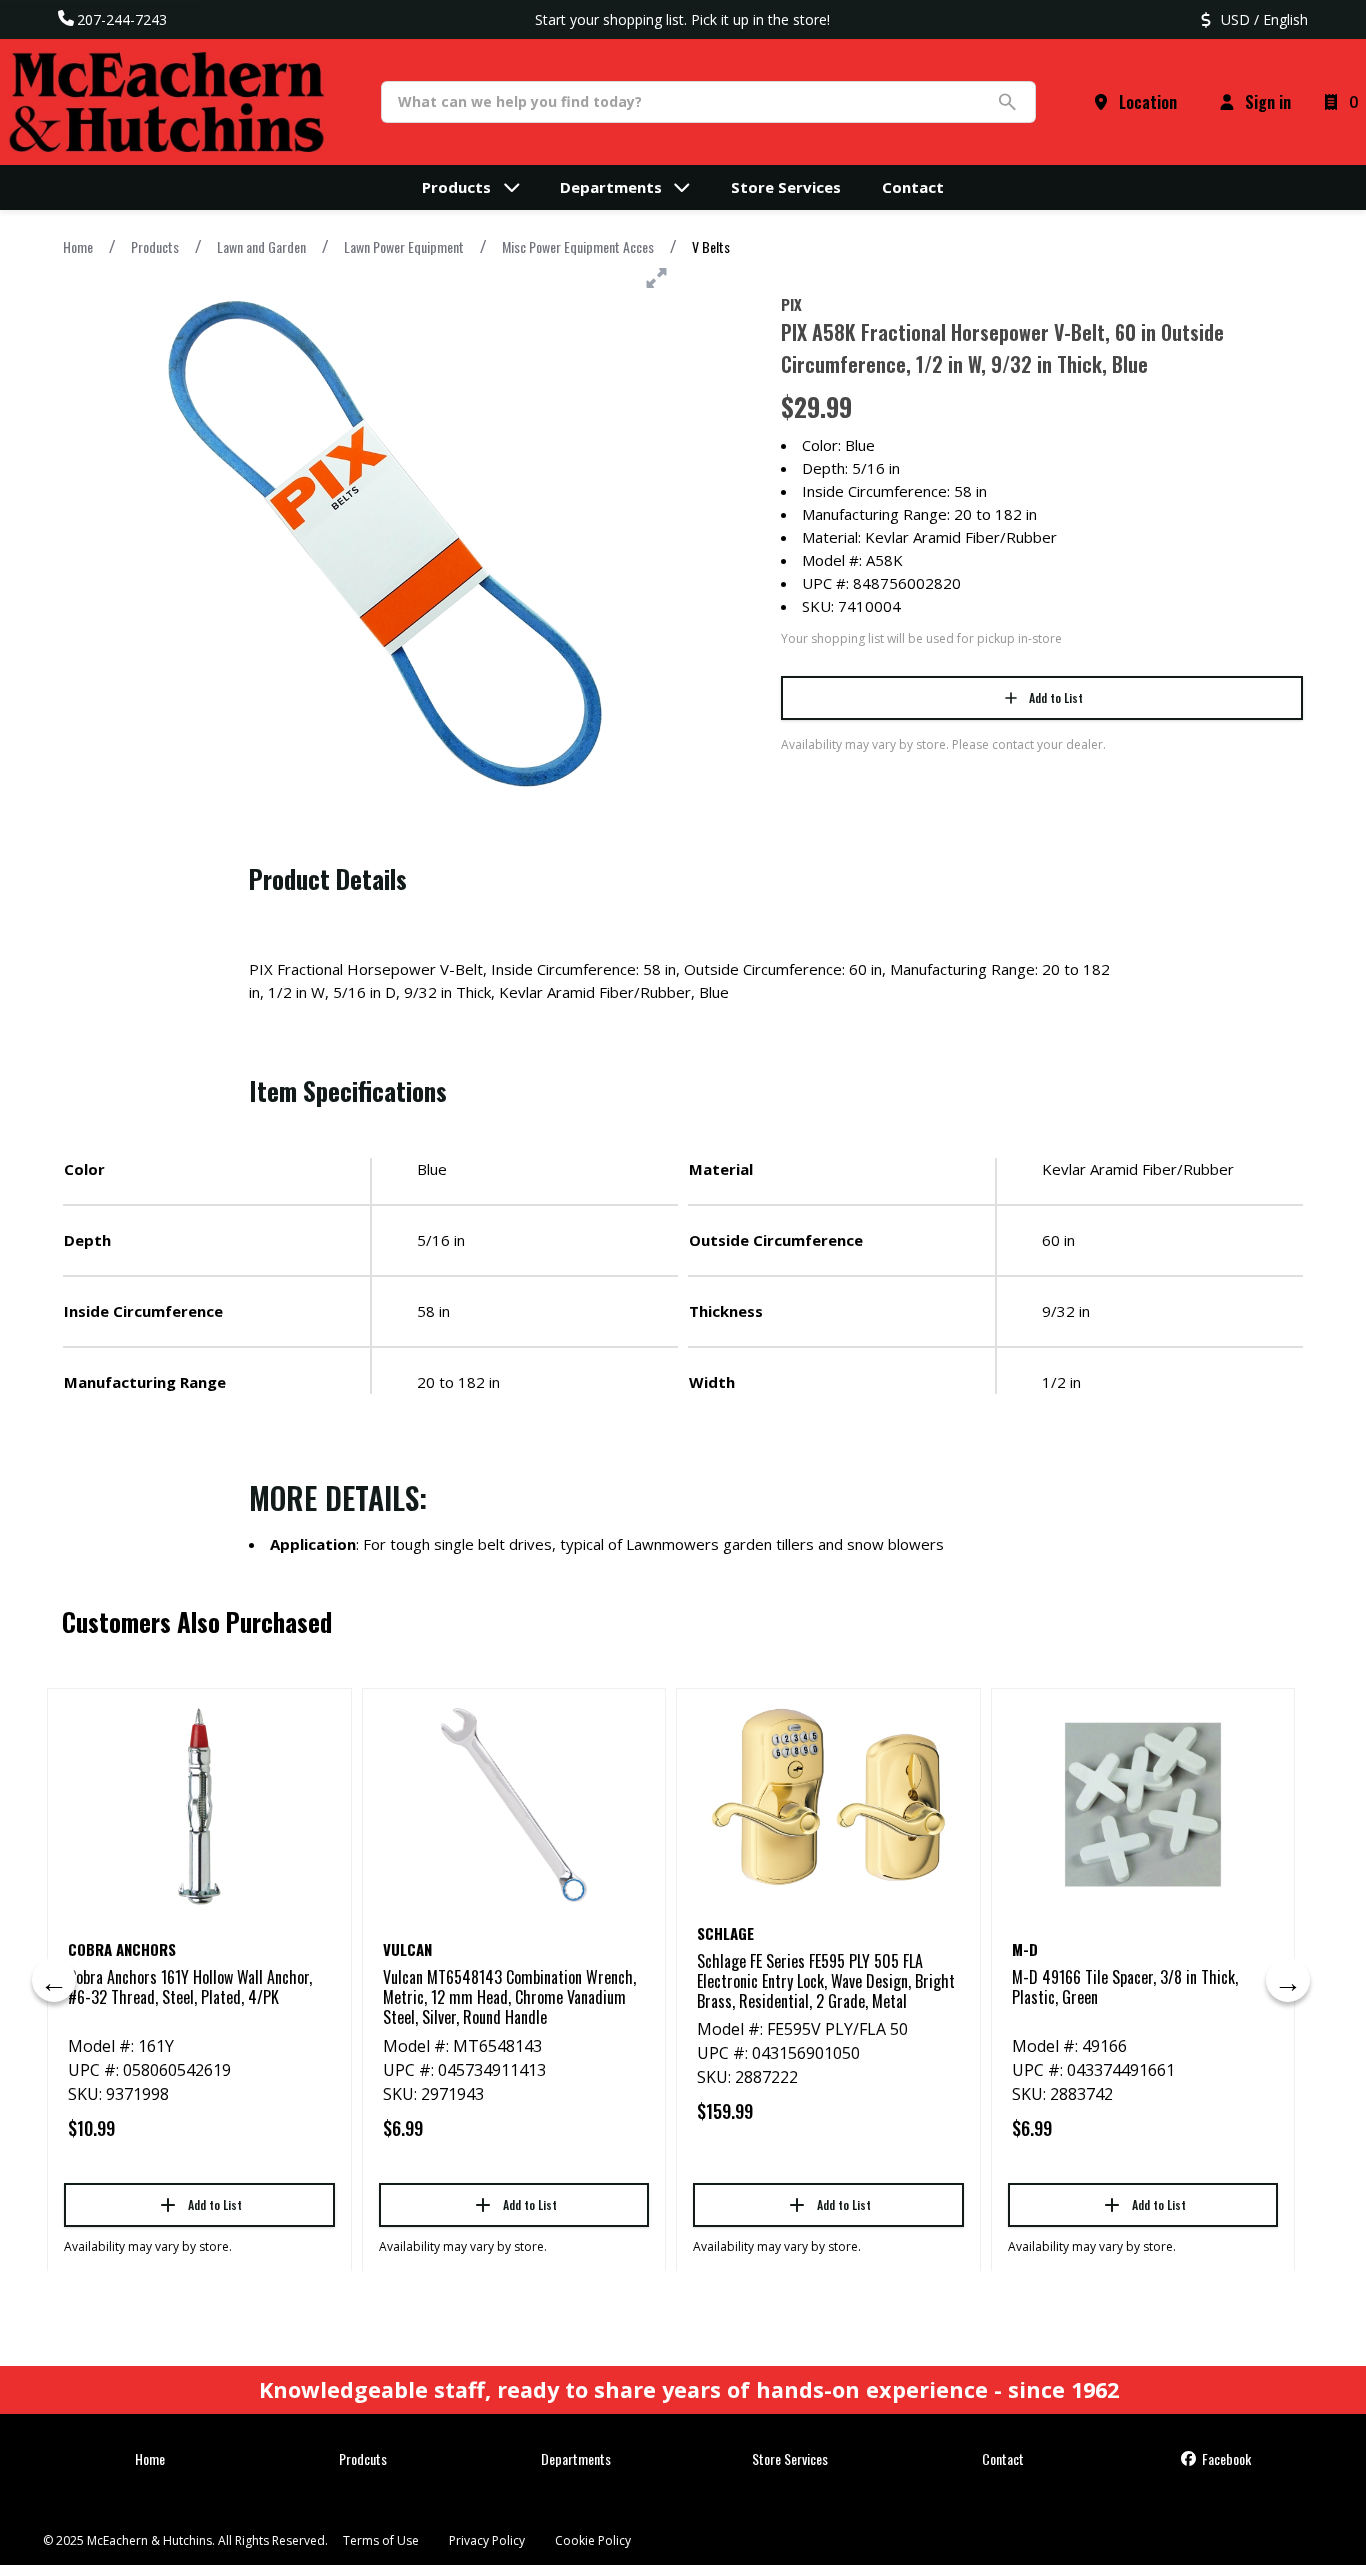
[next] (1288, 1980)
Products (155, 246)
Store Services (790, 2458)
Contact (1003, 2458)
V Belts (711, 246)
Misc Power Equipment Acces (578, 246)
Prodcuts (363, 2458)
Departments (576, 2458)
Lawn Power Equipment (404, 246)
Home (78, 246)
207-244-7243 (122, 19)
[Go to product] (199, 1805)
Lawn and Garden (261, 246)
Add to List (1056, 697)
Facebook (1225, 2458)
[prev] (54, 1980)
